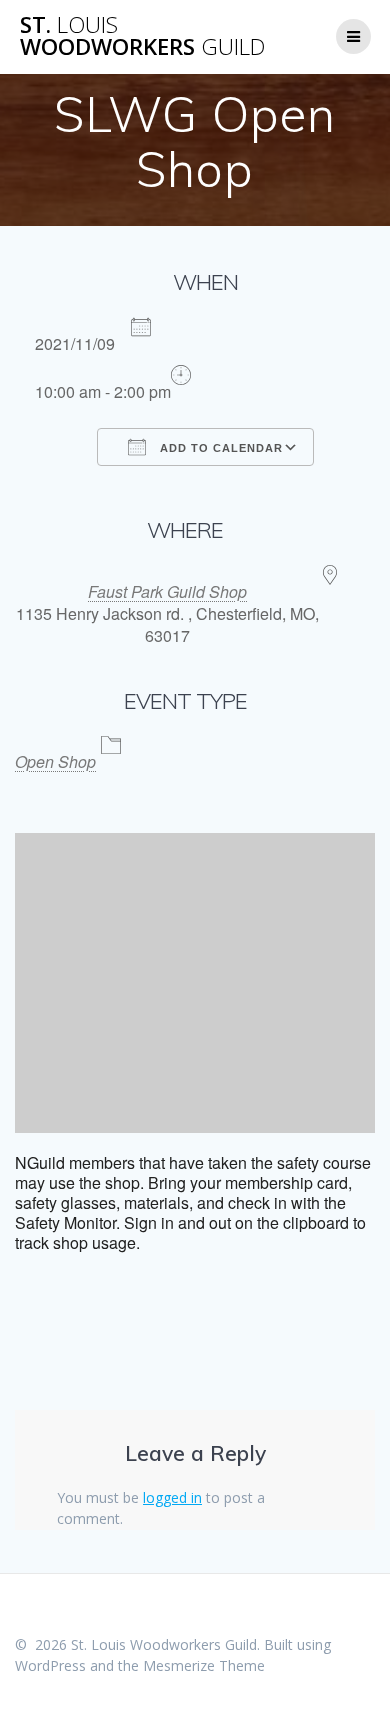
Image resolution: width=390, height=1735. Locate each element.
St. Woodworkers (142, 36)
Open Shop (55, 761)
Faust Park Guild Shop (167, 591)
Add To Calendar (219, 448)
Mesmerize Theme (204, 1665)
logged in (172, 1497)
